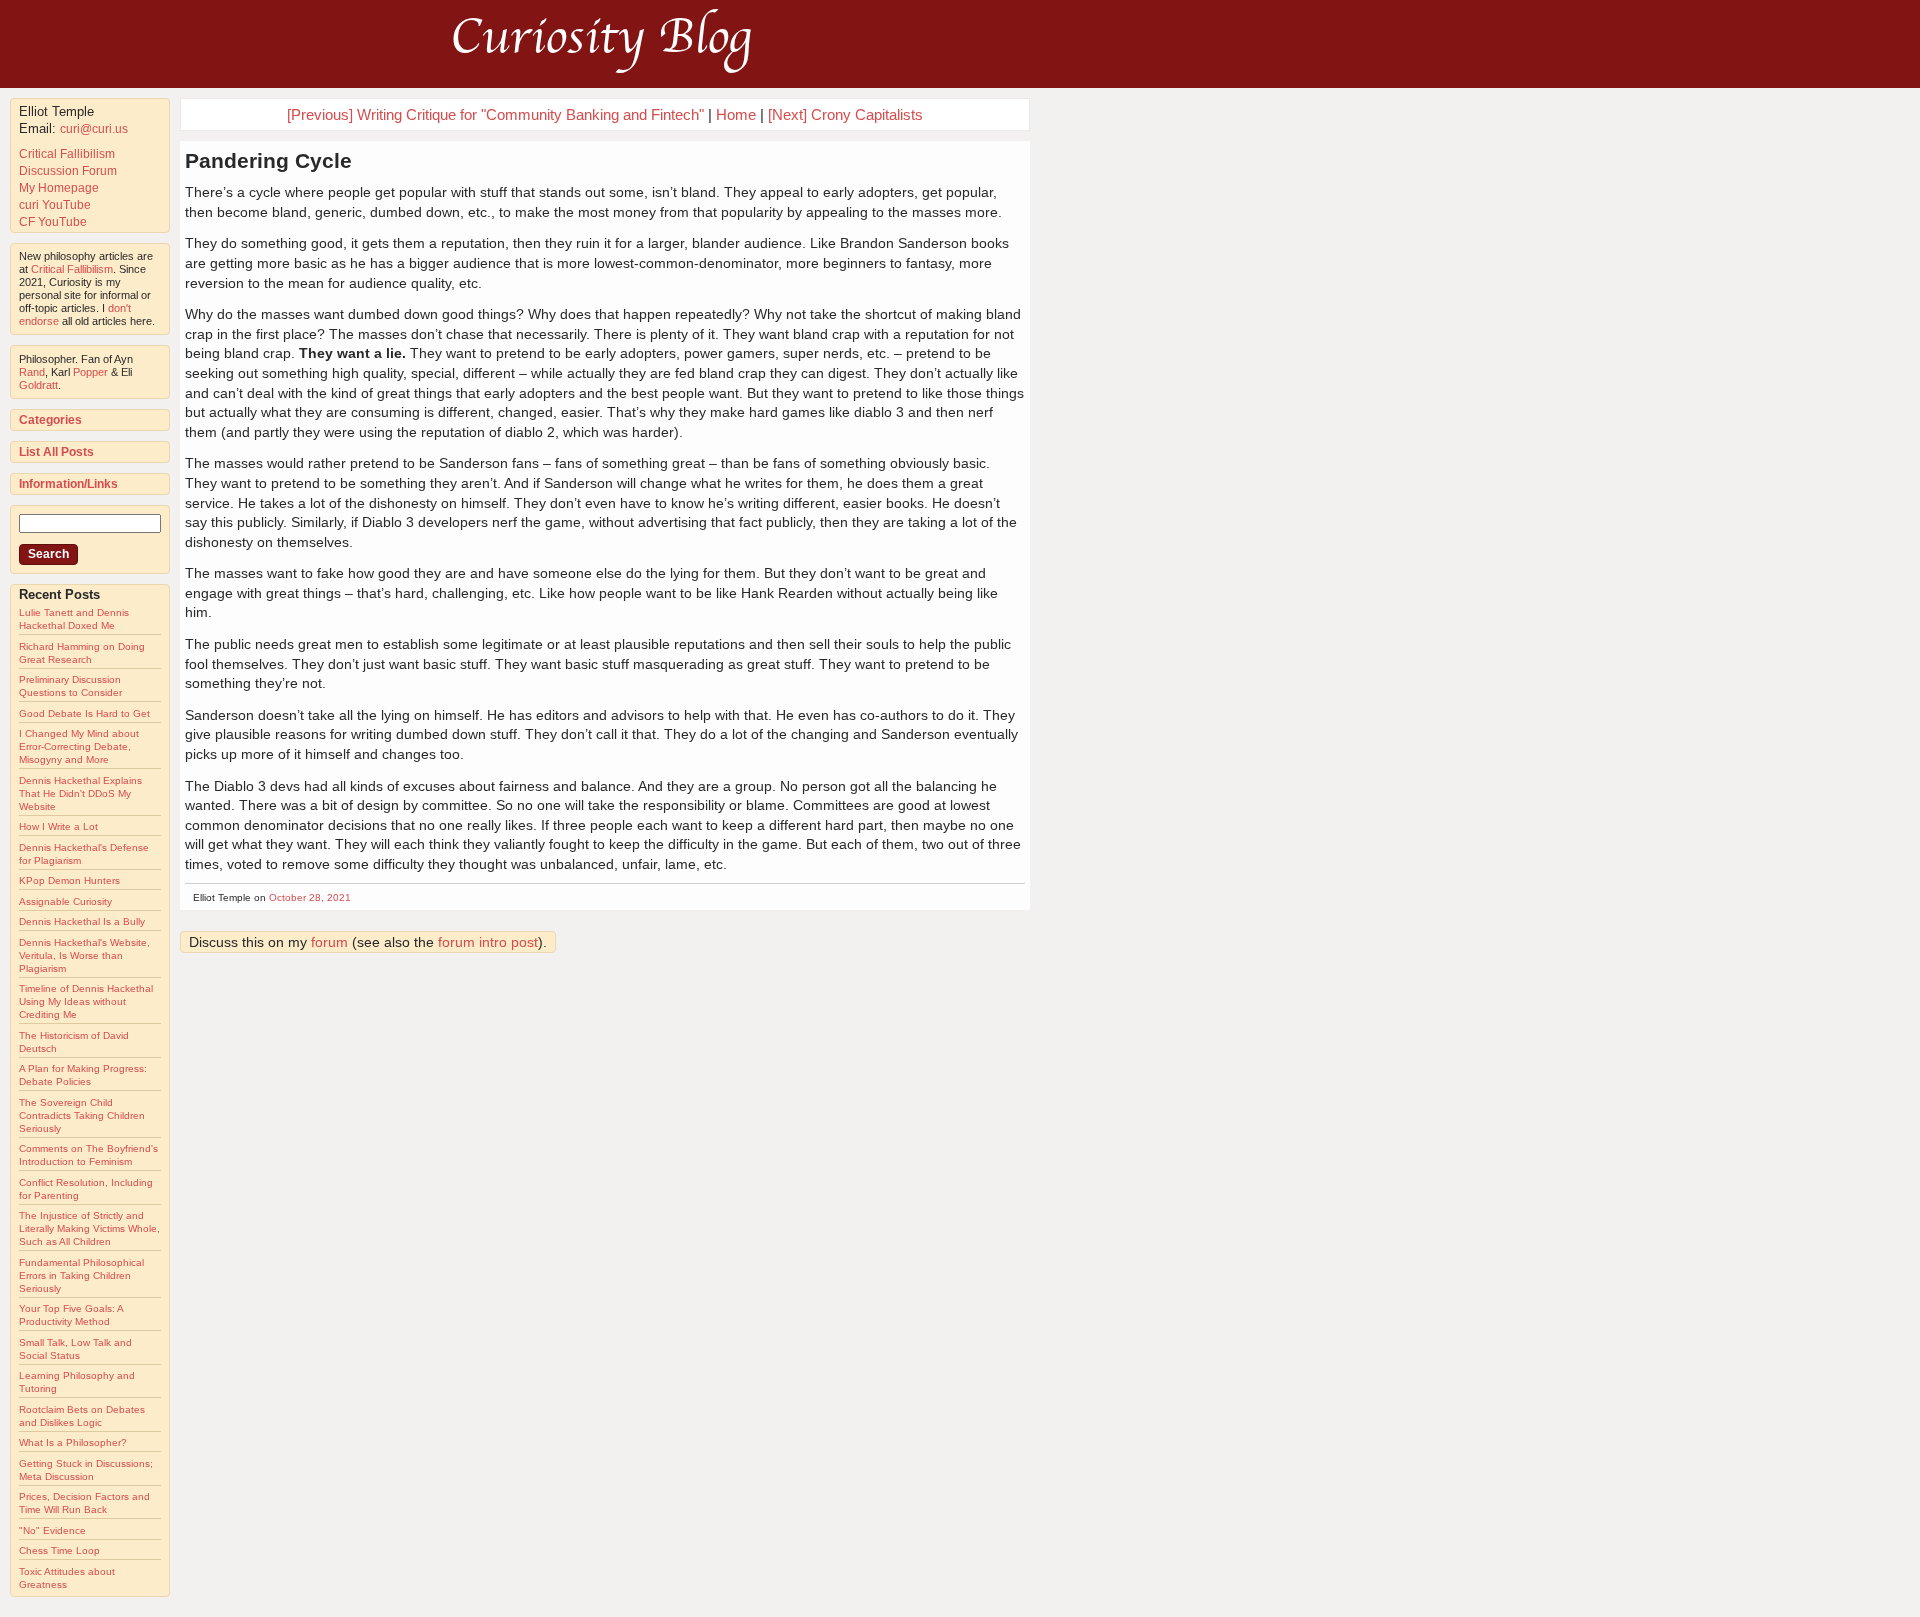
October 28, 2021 (310, 897)
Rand (32, 372)
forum (329, 942)
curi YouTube (55, 205)
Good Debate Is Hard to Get (84, 713)
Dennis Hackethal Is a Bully (82, 921)
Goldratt (38, 385)
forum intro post (488, 942)
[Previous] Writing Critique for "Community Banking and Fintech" (495, 114)
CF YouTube (53, 222)
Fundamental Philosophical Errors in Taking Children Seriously (81, 1275)
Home (736, 114)
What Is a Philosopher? (73, 1442)
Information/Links (68, 484)
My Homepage (59, 188)
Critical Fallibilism (67, 154)
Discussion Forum (68, 171)
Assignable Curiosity (65, 901)
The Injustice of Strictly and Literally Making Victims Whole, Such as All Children (89, 1228)
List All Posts (56, 452)
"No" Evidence (52, 1530)
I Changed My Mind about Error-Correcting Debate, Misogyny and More (79, 746)
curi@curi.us (94, 129)
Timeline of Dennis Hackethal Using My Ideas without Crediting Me (86, 1001)
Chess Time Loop (59, 1550)
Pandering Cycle (268, 160)
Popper (90, 372)
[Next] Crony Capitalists (845, 114)
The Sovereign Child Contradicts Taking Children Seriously (82, 1115)
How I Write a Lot (58, 826)
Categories (50, 420)
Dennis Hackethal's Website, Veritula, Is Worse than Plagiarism (84, 955)
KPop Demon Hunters (69, 880)
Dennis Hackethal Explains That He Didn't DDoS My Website (80, 793)
